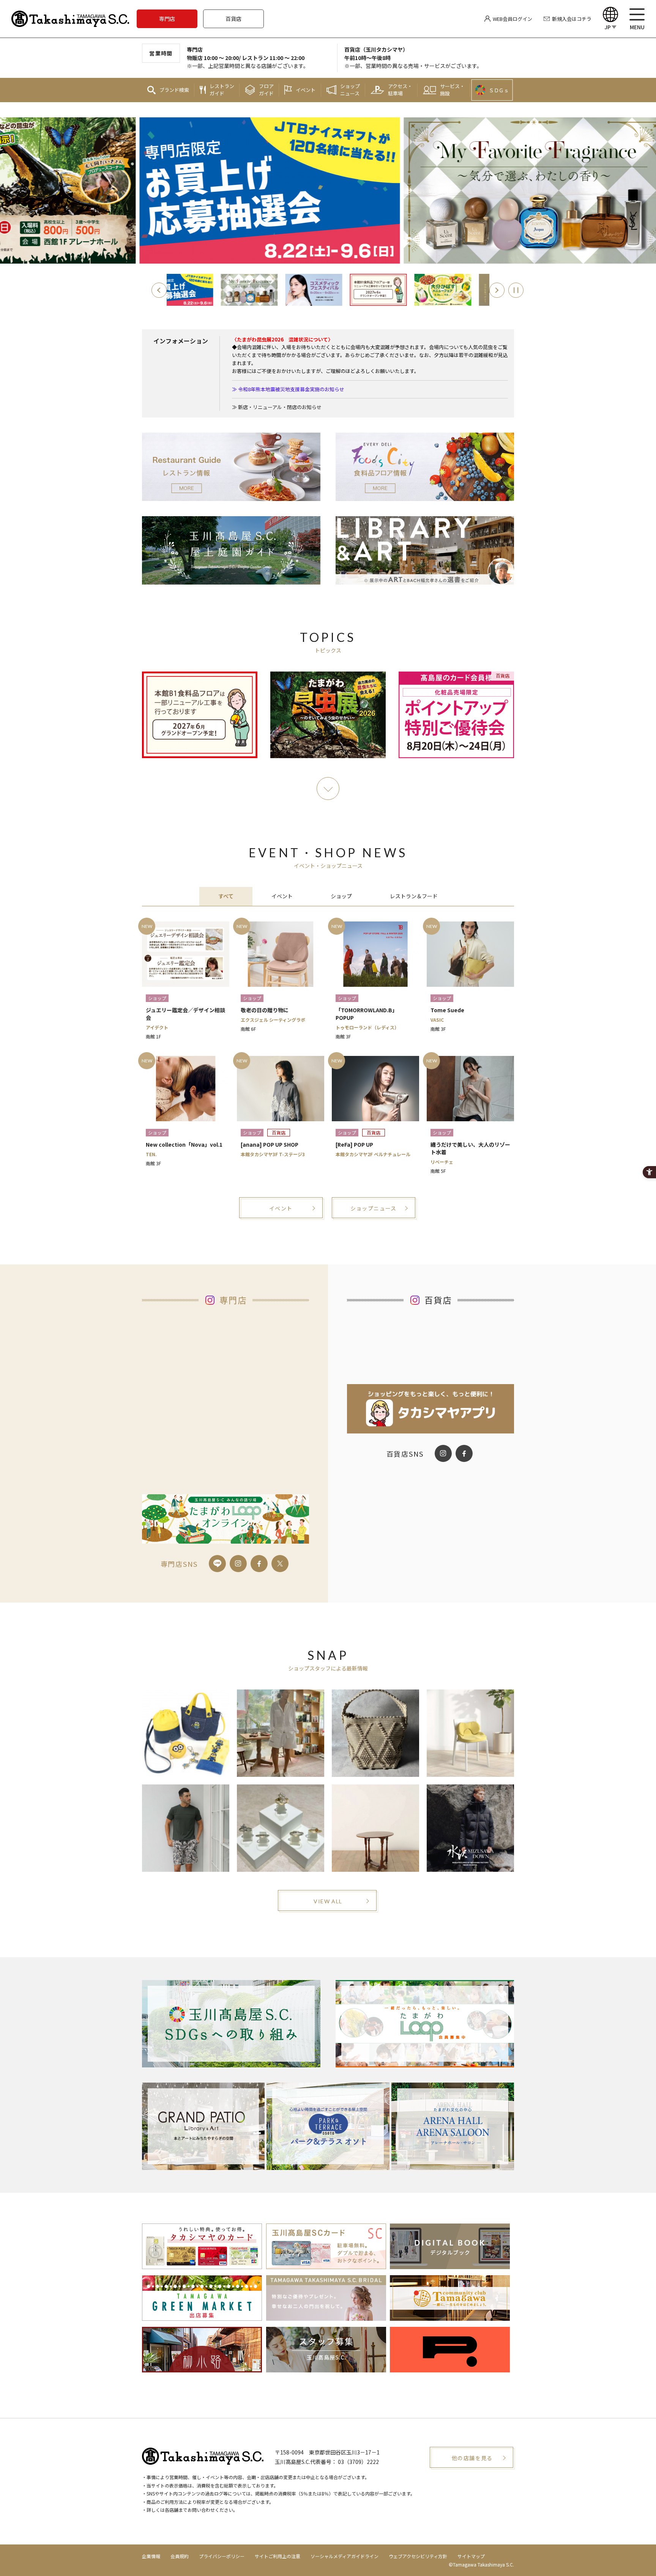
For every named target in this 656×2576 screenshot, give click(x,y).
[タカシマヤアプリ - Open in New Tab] (430, 1428)
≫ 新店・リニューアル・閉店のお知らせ (277, 407)
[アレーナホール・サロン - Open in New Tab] (453, 2126)
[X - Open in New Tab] (280, 1564)
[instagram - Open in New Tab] (238, 1564)
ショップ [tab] (341, 896)
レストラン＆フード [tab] (414, 896)
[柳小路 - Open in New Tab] (202, 2367)
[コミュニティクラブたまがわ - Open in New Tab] (450, 2315)
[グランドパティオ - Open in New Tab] (203, 2126)
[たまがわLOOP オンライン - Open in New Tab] (225, 1538)
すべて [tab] (226, 896)
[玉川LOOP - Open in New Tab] (425, 2024)
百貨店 (233, 19)
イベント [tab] (282, 896)
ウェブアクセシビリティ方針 (418, 2556)
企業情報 (151, 2556)
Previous (159, 290)
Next (497, 290)
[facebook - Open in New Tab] (259, 1564)
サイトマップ (471, 2556)
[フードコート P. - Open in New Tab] (450, 2367)
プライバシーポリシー (222, 2556)
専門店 (167, 19)
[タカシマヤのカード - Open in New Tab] (202, 2263)
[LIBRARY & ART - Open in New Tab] (425, 579)
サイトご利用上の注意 (278, 2556)
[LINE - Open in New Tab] (217, 1564)
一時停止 (516, 290)
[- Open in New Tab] (263, 290)
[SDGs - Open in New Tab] (231, 2024)
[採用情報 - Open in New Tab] (326, 2367)
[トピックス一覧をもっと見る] (328, 789)
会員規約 (180, 2556)
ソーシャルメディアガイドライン (345, 2556)
